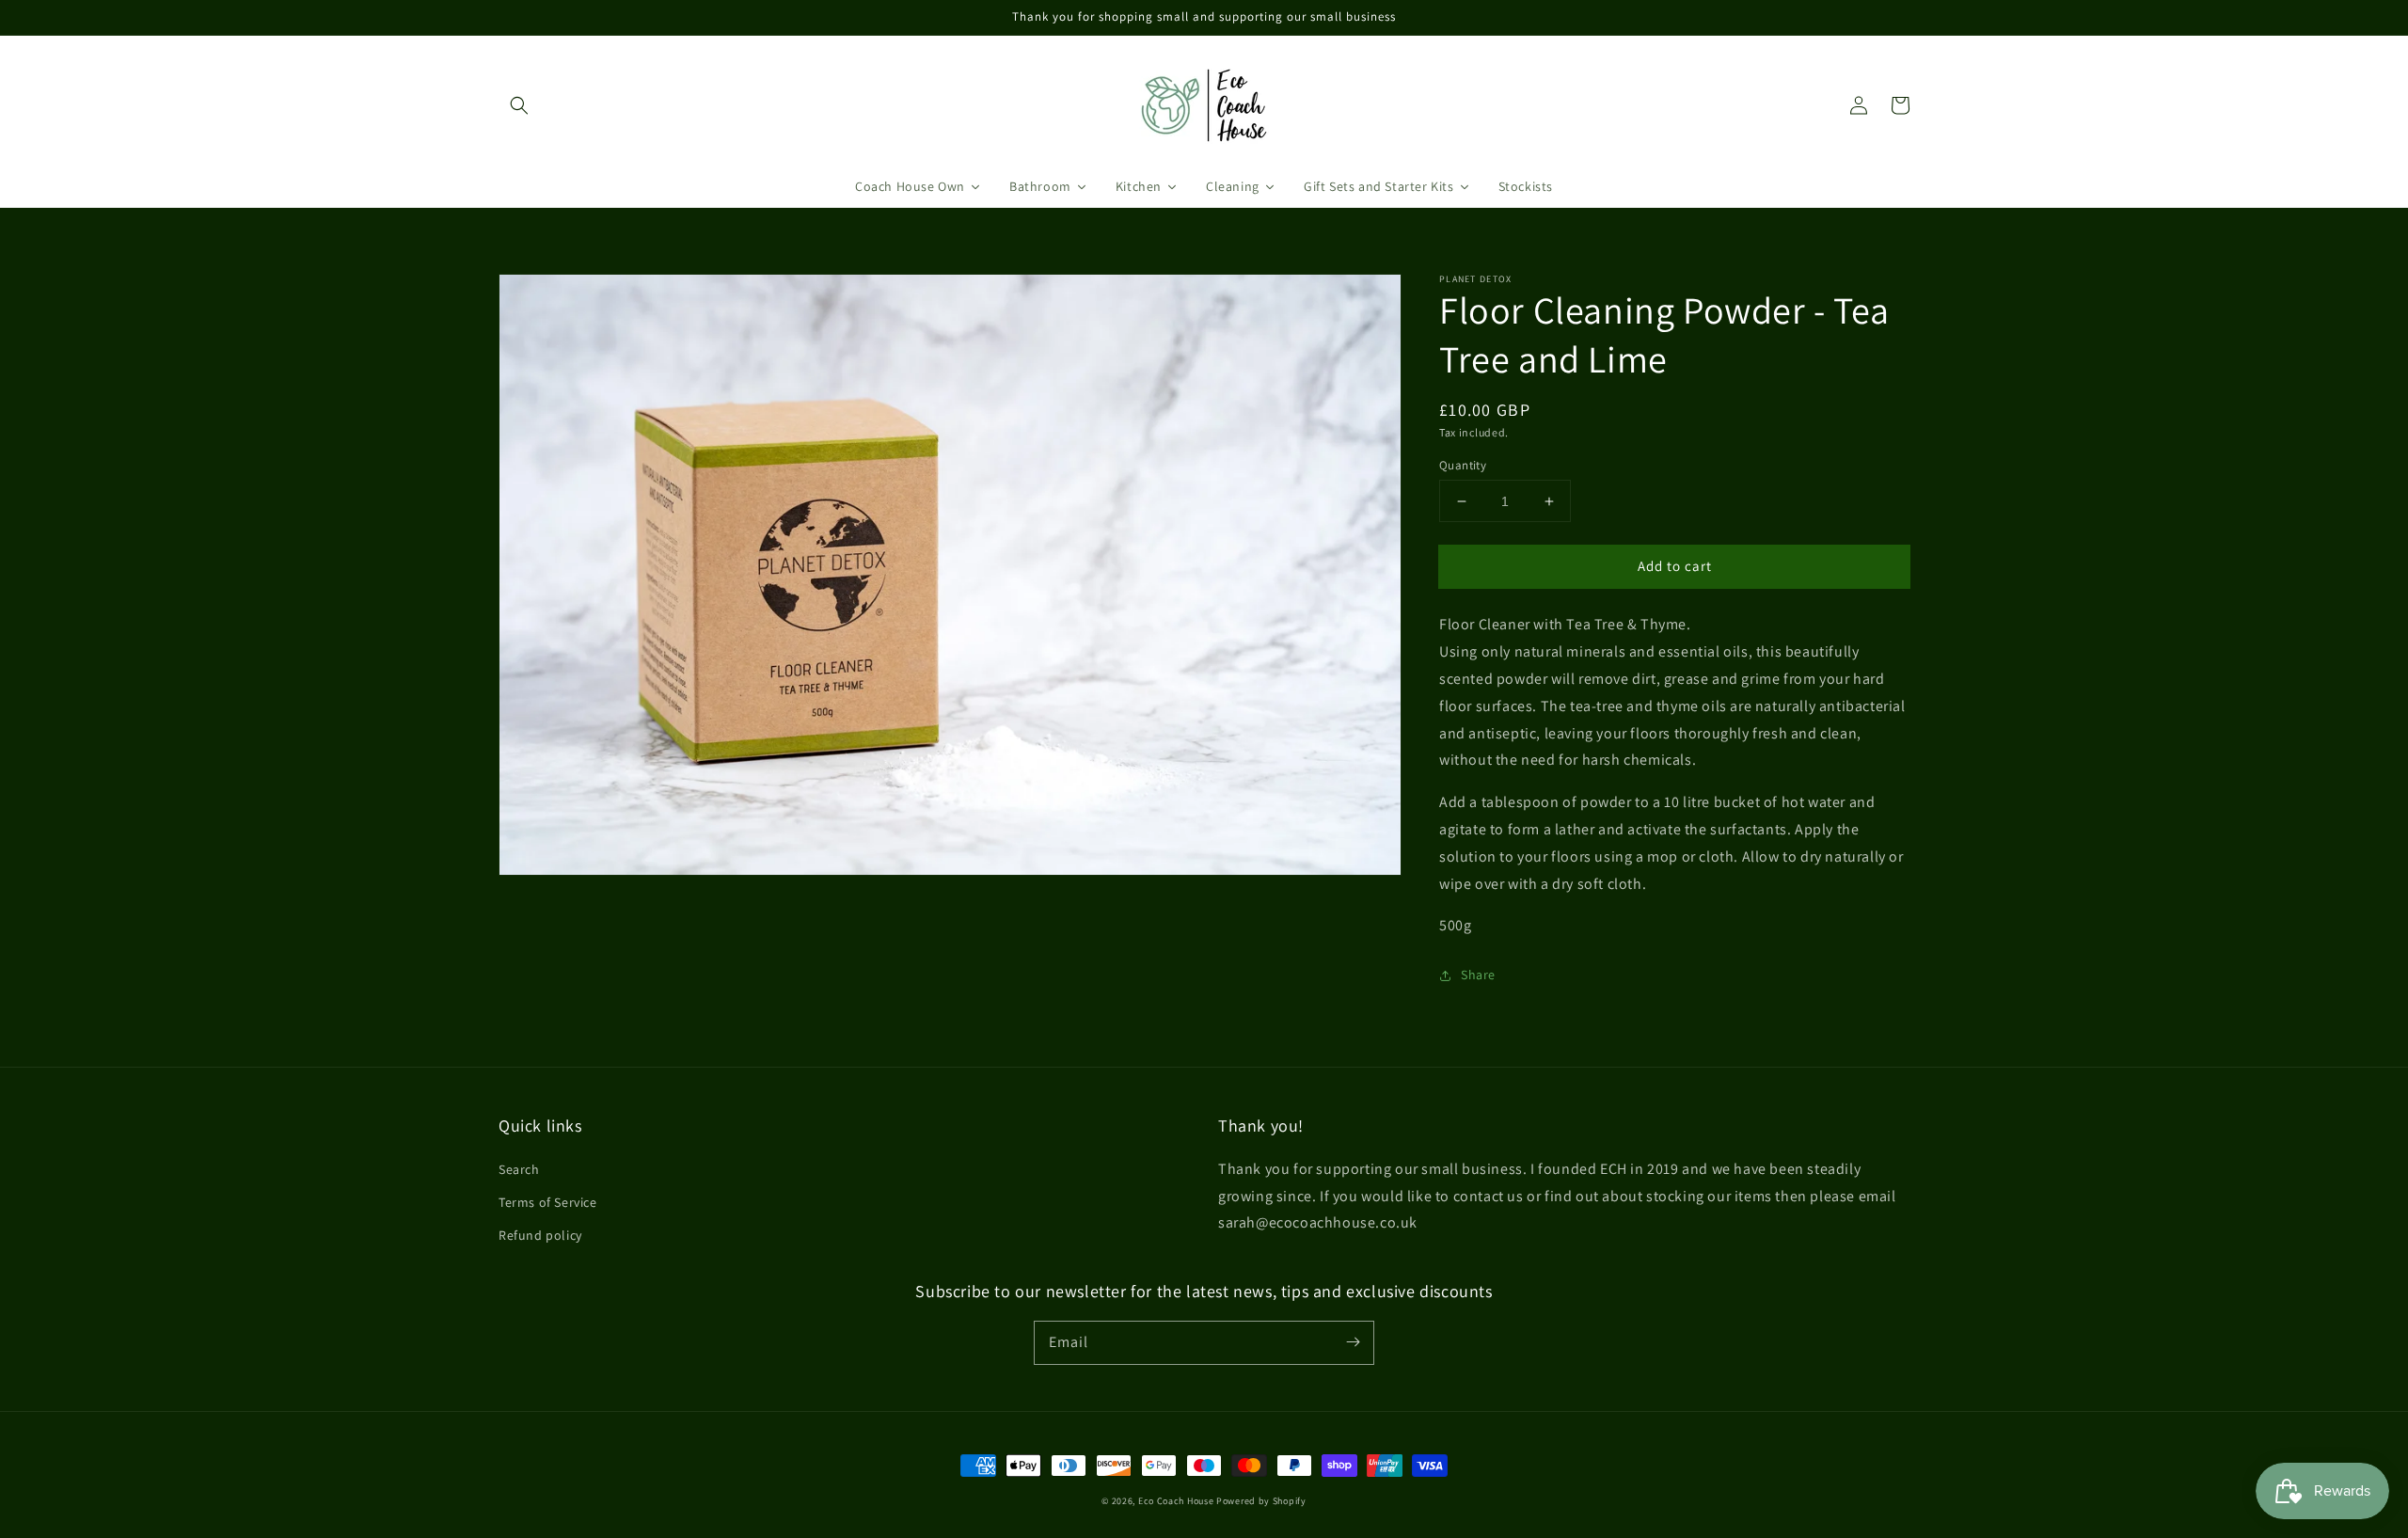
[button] (519, 105)
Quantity (1463, 465)
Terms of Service (548, 1202)
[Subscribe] (1353, 1342)
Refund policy (540, 1235)
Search (519, 1169)
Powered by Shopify (1261, 1501)
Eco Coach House (1176, 1501)
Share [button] (1478, 975)
